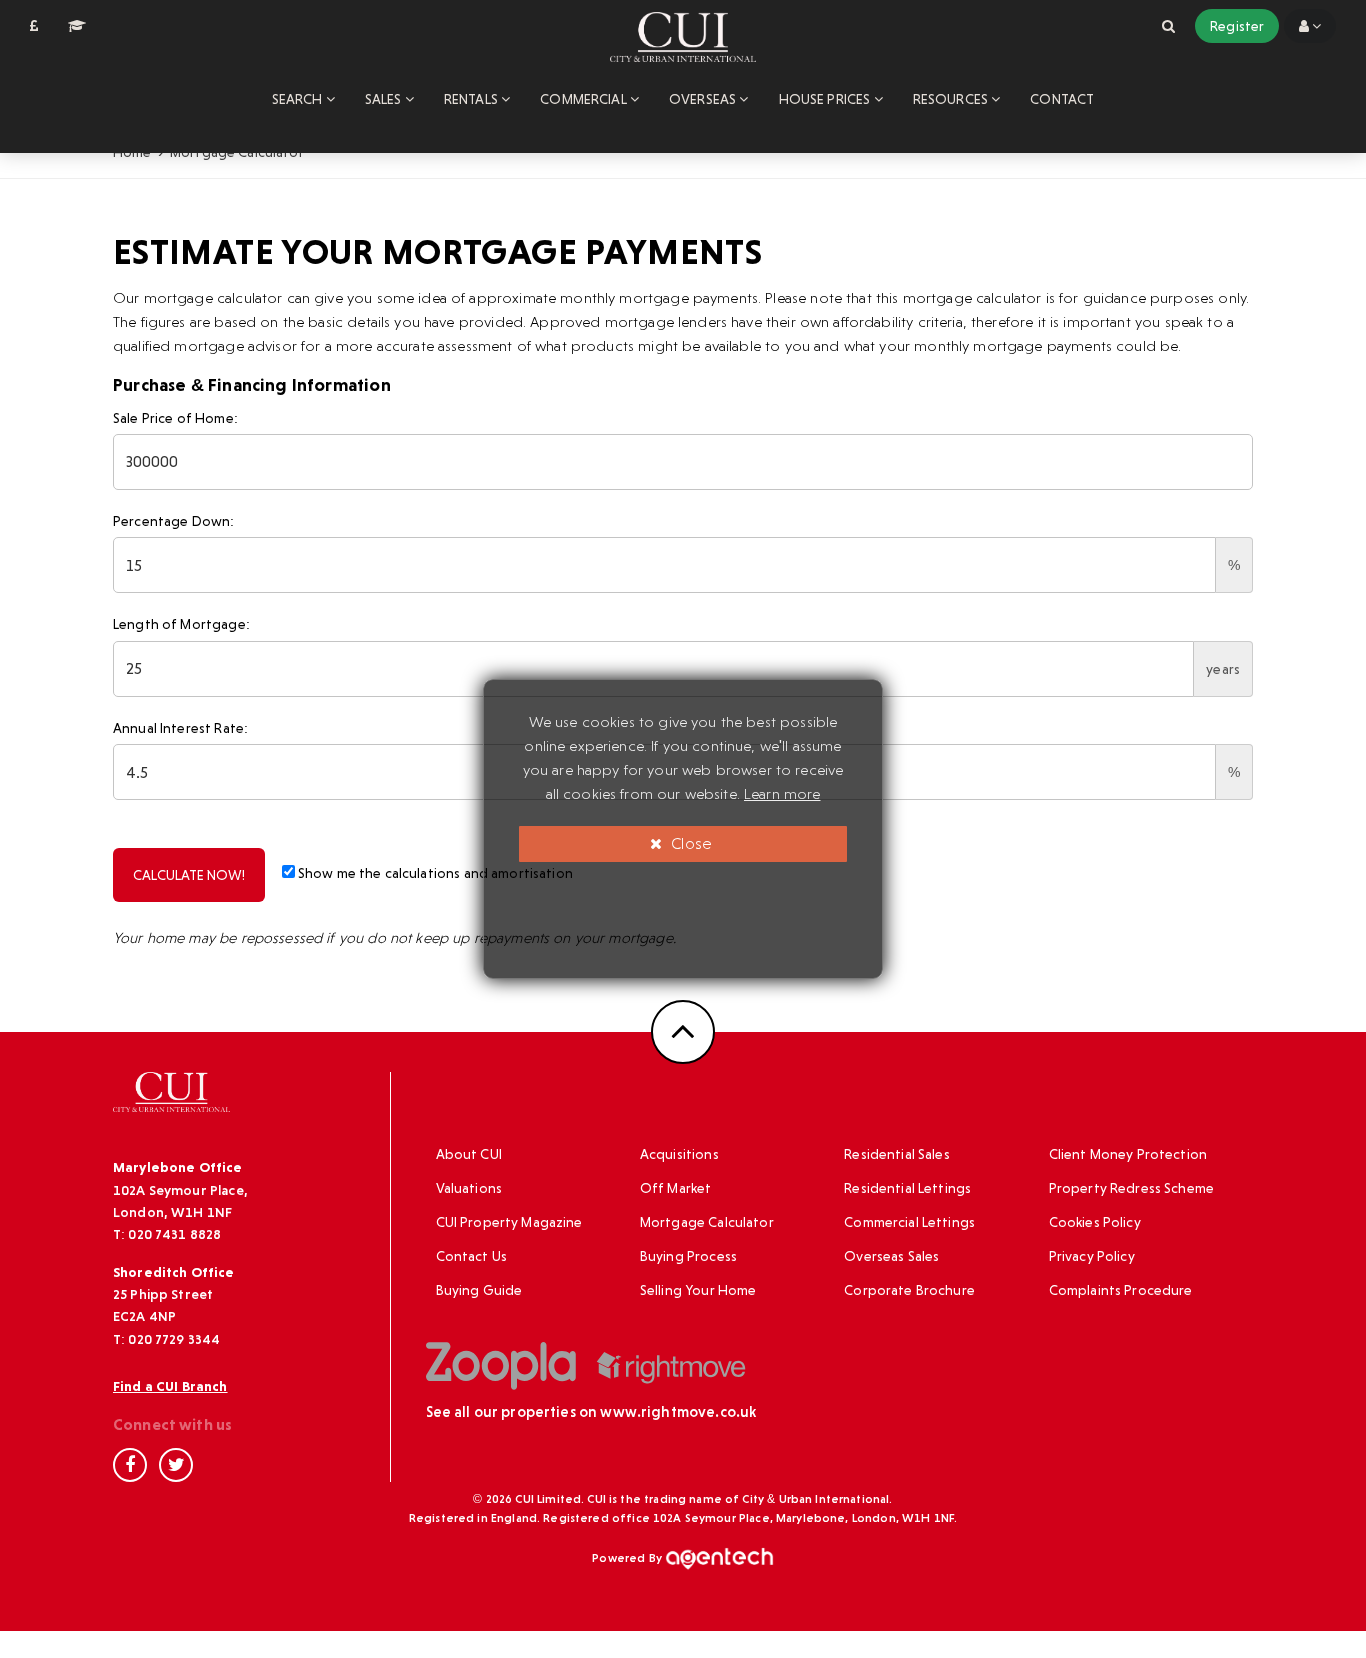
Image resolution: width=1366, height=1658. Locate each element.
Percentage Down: (173, 521)
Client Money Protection (1128, 1154)
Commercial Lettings (909, 1222)
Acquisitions (679, 1154)
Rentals (472, 99)
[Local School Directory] (77, 26)
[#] (1310, 26)
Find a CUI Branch (170, 1386)
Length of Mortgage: (181, 624)
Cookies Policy (1095, 1222)
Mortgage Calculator (707, 1222)
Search (299, 99)
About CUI (469, 1154)
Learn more (782, 794)
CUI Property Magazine (509, 1222)
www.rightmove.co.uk (678, 1412)
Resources (952, 99)
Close (689, 843)
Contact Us (472, 1256)
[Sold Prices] (34, 26)
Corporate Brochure (909, 1290)
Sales (385, 99)
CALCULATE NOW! (189, 875)
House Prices (826, 99)
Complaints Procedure (1121, 1290)
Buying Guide (479, 1290)
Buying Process (688, 1256)
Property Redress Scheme (1131, 1188)
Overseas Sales (891, 1256)
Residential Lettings (907, 1188)
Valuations (469, 1188)
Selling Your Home (698, 1290)
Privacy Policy (1092, 1256)
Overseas (704, 99)
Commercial (585, 99)
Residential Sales (897, 1154)
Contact (1062, 99)
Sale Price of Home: (175, 418)
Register (1237, 26)
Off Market (676, 1188)
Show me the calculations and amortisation (434, 873)
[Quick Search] (1168, 26)
